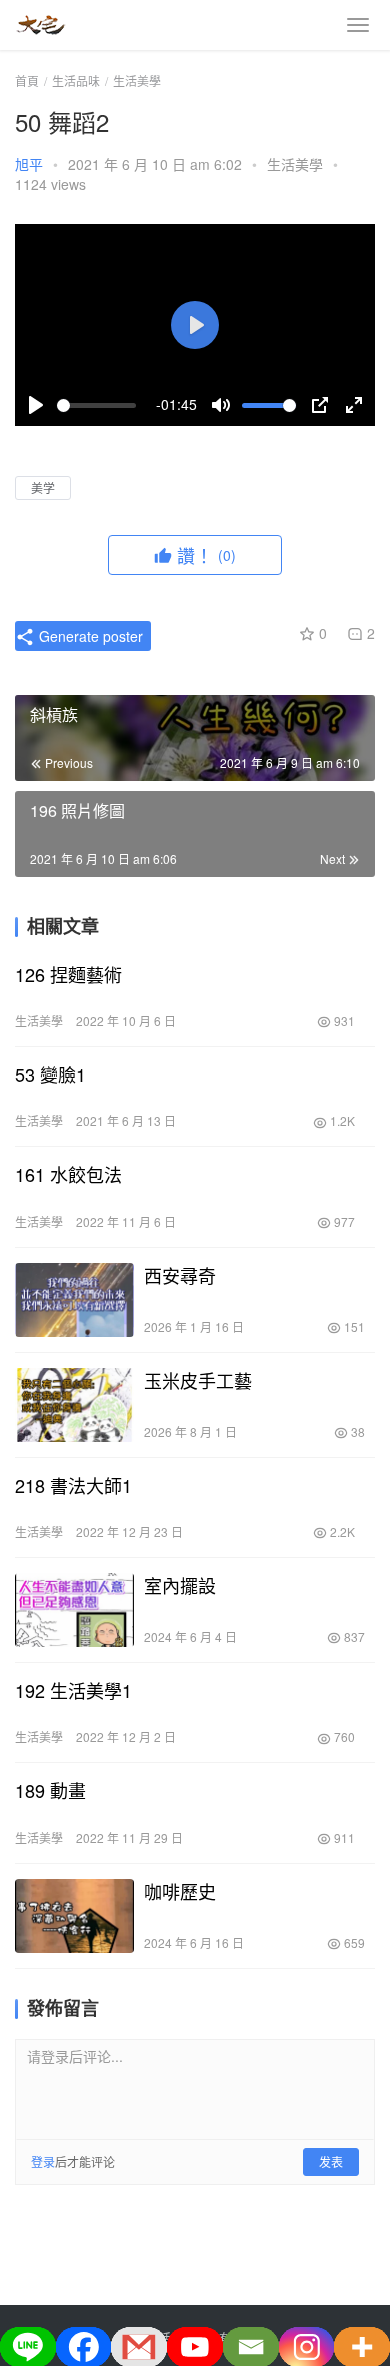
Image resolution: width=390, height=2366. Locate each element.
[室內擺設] (74, 1610)
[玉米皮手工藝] (74, 1405)
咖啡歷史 (180, 1891)
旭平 (29, 164)
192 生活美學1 (73, 1690)
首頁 (27, 80)
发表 (331, 2161)
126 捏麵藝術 (68, 974)
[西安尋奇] (74, 1300)
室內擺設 (180, 1585)
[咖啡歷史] (74, 1916)
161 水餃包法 (68, 1174)
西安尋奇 (180, 1275)
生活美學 (295, 164)
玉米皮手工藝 (198, 1380)
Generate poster (89, 636)
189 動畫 (50, 1790)
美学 (43, 487)
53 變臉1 (50, 1074)
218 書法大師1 (73, 1485)
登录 (43, 2161)
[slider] (96, 405)
